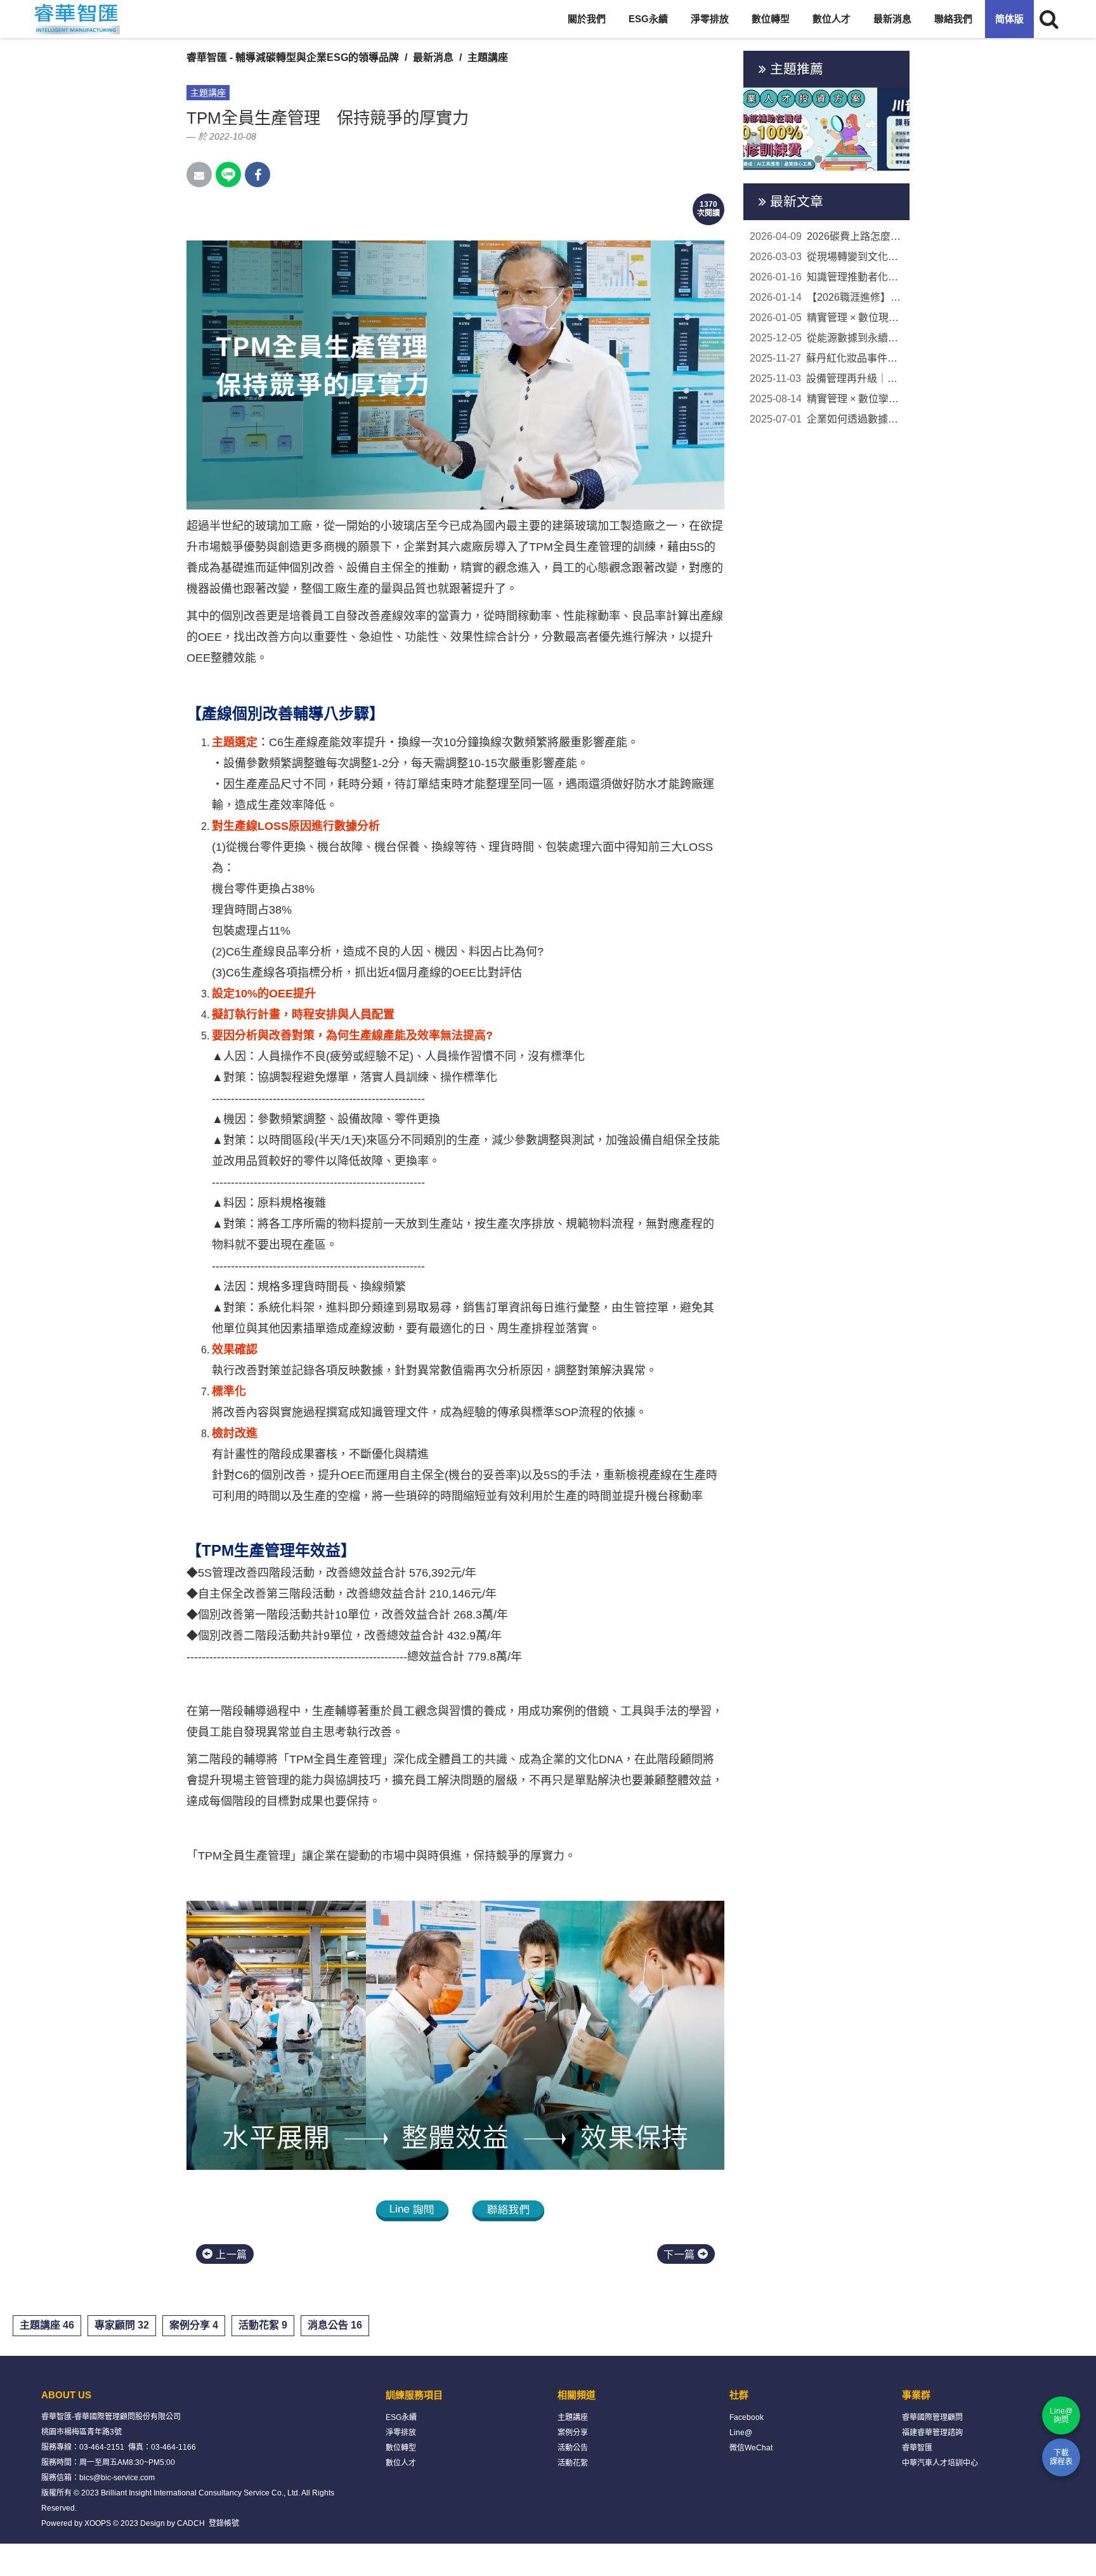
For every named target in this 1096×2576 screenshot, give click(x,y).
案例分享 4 (194, 2325)
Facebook (747, 2417)
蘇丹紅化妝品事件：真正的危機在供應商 (827, 358)
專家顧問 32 (122, 2325)
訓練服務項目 (414, 2395)
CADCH (191, 2523)
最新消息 (892, 19)
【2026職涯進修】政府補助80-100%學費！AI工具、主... (827, 297)
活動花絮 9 (263, 2325)
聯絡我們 (953, 19)
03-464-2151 (102, 2447)
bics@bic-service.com (117, 2478)
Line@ (741, 2433)
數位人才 (832, 19)
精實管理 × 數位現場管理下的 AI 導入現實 (827, 318)
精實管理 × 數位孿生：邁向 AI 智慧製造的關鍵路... (827, 399)
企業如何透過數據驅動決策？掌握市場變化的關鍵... (827, 419)
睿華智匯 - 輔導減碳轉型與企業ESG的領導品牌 (293, 57)
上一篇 (230, 2255)
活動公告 (573, 2448)
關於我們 (587, 19)
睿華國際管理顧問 (932, 2417)
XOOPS (98, 2523)
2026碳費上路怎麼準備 (827, 236)
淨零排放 (710, 19)
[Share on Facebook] (258, 174)
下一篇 (681, 2255)
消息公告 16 (335, 2325)
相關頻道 (577, 2395)
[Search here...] (1049, 19)
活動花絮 (573, 2463)
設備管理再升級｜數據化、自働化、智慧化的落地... (827, 378)
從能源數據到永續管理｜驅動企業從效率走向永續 (827, 338)
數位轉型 (771, 19)
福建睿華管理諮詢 (932, 2433)
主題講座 (488, 57)
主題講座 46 (47, 2325)
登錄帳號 (224, 2523)
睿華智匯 (917, 2448)
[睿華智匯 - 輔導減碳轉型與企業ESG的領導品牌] (76, 19)
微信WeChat (751, 2448)
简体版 (1009, 19)
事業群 (916, 2395)
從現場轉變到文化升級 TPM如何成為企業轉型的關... (827, 257)
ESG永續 (648, 19)
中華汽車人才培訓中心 (940, 2463)
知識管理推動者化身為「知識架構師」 (827, 277)
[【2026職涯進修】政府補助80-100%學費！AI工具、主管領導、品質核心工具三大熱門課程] (827, 129)
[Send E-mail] (199, 174)
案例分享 (573, 2433)
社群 (739, 2395)
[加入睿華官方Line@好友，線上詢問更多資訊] (412, 2210)
